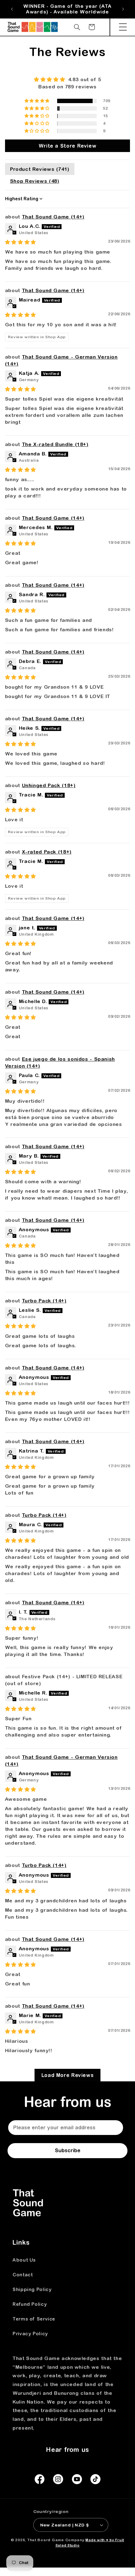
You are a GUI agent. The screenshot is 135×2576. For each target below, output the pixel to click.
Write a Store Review (68, 146)
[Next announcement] (123, 9)
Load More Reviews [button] (68, 2075)
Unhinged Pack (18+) (49, 785)
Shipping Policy (32, 2289)
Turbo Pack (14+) (44, 1301)
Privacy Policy (30, 2334)
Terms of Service (34, 2319)
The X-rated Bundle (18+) (55, 444)
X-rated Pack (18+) (47, 852)
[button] (123, 27)
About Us (24, 2260)
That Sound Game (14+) (53, 217)
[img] (68, 79)
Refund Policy (30, 2304)
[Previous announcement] (12, 9)
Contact (23, 2275)
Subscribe (68, 2150)
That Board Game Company (56, 2540)
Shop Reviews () (35, 181)
